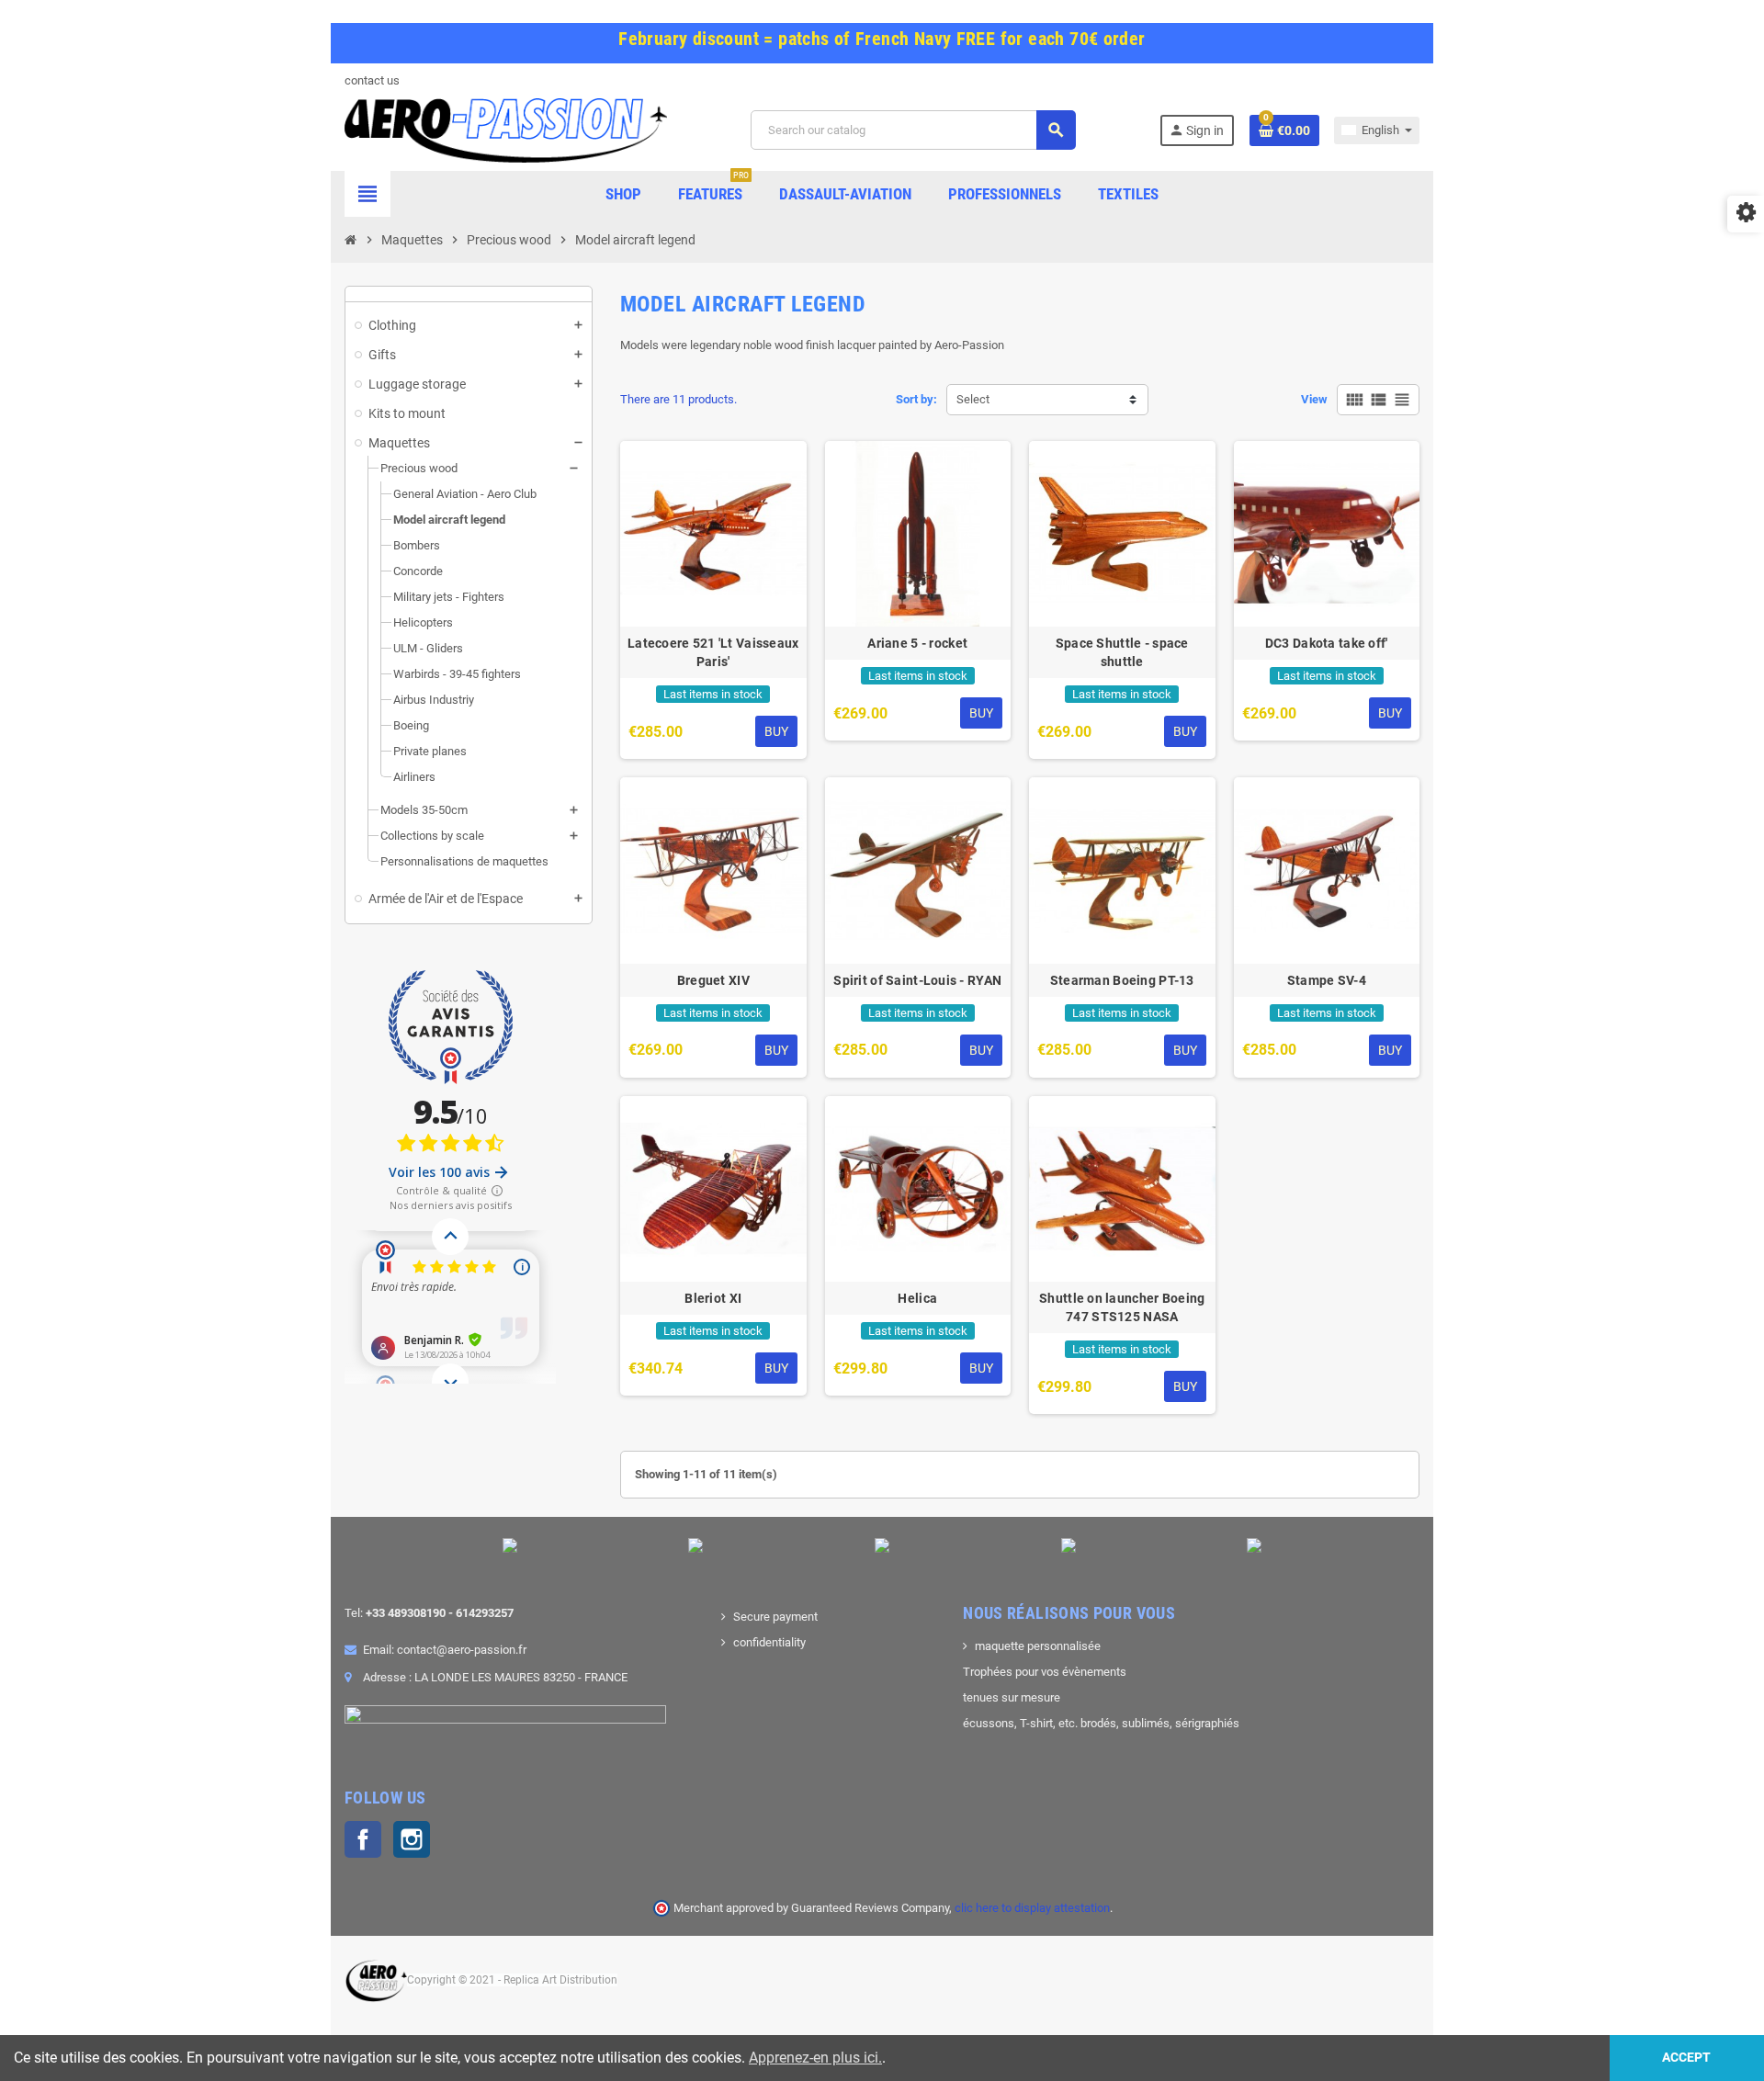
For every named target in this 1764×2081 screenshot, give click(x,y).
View (1314, 399)
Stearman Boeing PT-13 (1122, 980)
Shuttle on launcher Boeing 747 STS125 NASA (1122, 1307)
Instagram (412, 1839)
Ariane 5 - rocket (917, 643)
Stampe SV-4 (1327, 980)
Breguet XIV (713, 980)
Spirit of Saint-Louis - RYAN (917, 980)
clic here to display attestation (1032, 1908)
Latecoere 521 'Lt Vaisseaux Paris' (713, 652)
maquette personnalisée (1038, 1646)
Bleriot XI (713, 1298)
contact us (372, 80)
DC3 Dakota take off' (1327, 643)
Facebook (363, 1839)
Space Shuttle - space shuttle (1122, 652)
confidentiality (769, 1642)
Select (973, 399)
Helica (917, 1298)
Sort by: (916, 399)
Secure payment (775, 1617)
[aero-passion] (506, 129)
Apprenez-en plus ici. (815, 2058)
